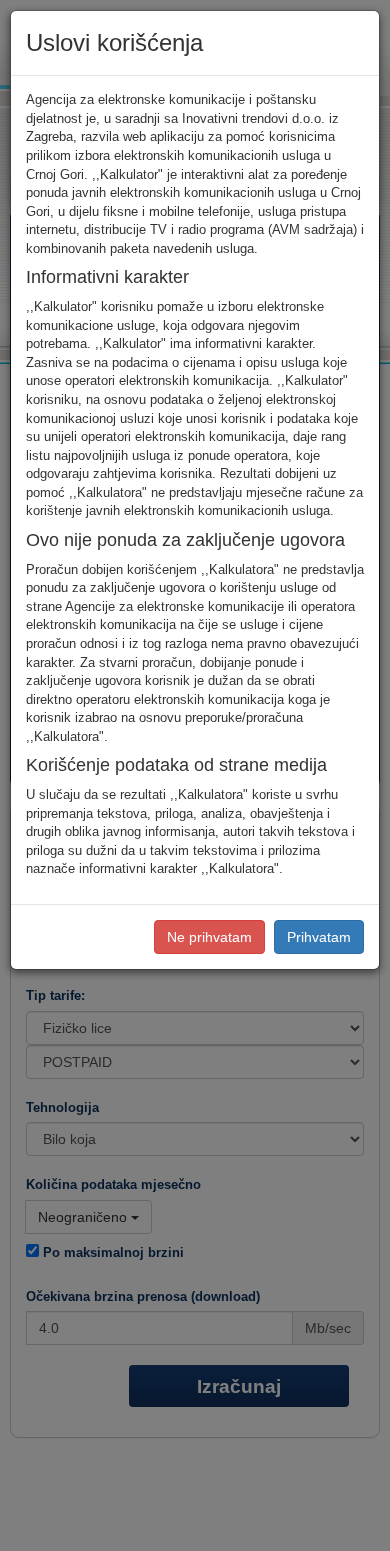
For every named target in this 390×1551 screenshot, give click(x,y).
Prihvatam (319, 937)
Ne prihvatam (209, 937)
